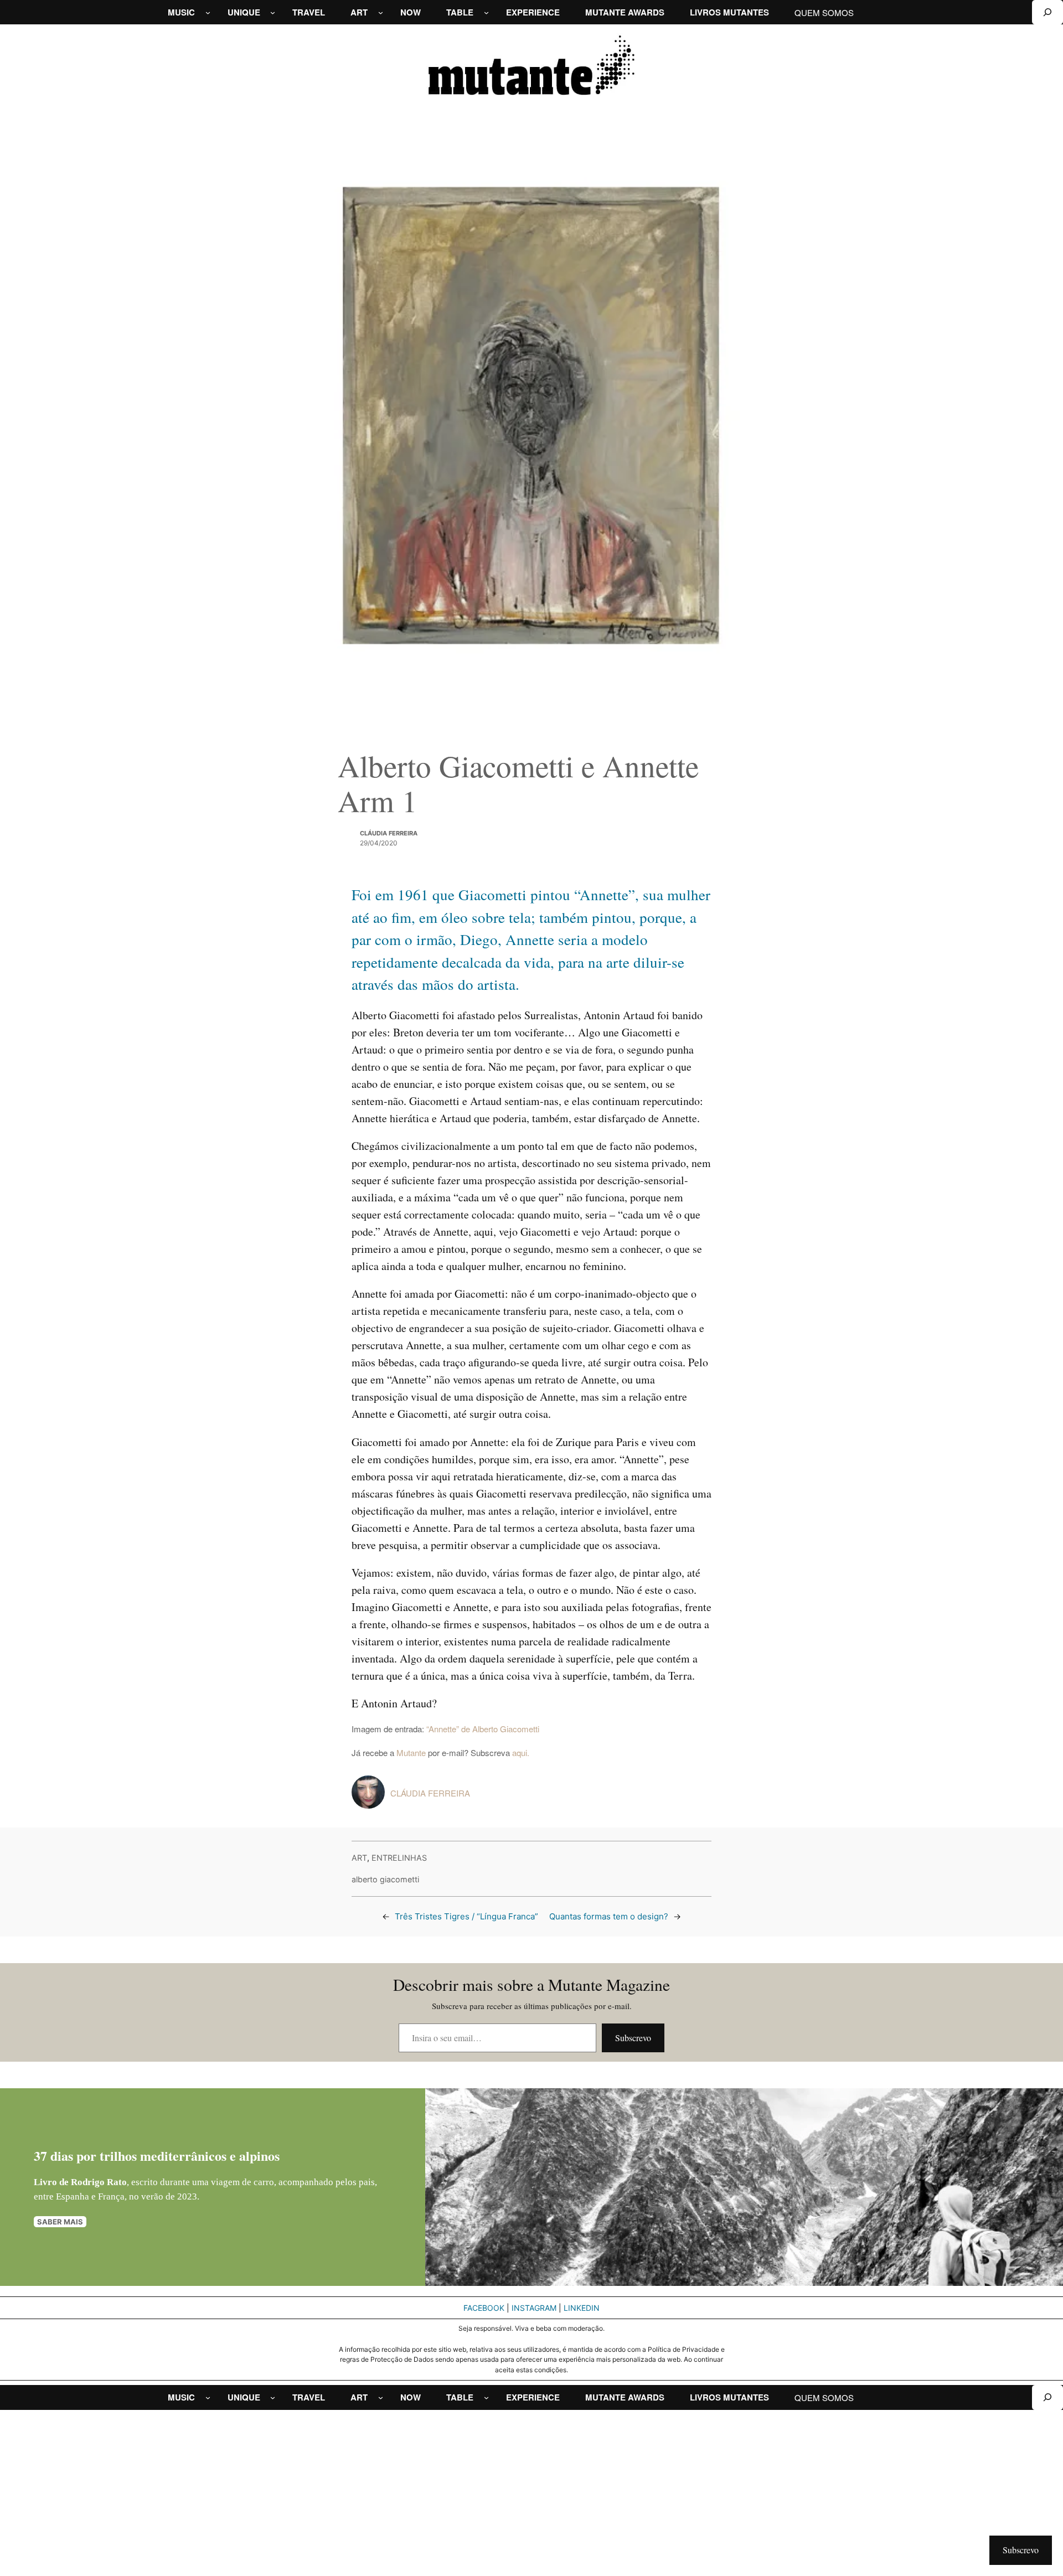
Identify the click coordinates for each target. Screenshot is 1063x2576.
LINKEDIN (582, 2308)
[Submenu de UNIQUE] (273, 12)
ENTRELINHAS (399, 1858)
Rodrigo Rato (99, 2182)
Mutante (411, 1752)
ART (359, 1858)
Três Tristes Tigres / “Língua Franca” (466, 1916)
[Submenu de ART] (381, 12)
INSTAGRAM (534, 2308)
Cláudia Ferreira (389, 833)
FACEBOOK (484, 2308)
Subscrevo (633, 2038)
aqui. (521, 1752)
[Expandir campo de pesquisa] (1047, 12)
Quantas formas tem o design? (609, 1916)
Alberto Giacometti (385, 1879)
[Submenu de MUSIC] (208, 12)
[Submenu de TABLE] (486, 12)
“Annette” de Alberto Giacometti (483, 1729)
